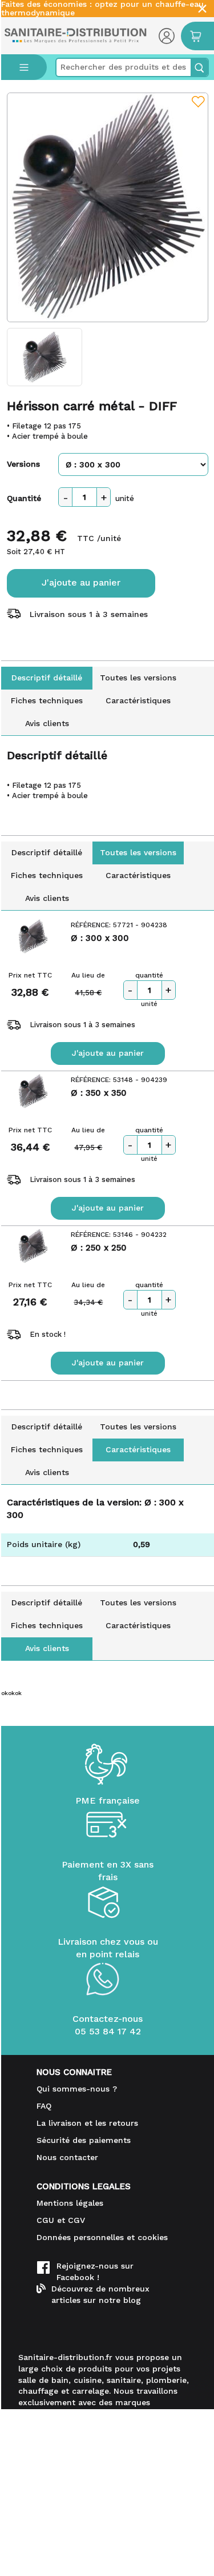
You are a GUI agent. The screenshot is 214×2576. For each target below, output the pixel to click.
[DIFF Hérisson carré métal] (108, 207)
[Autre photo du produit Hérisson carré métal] (45, 357)
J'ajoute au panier (81, 582)
